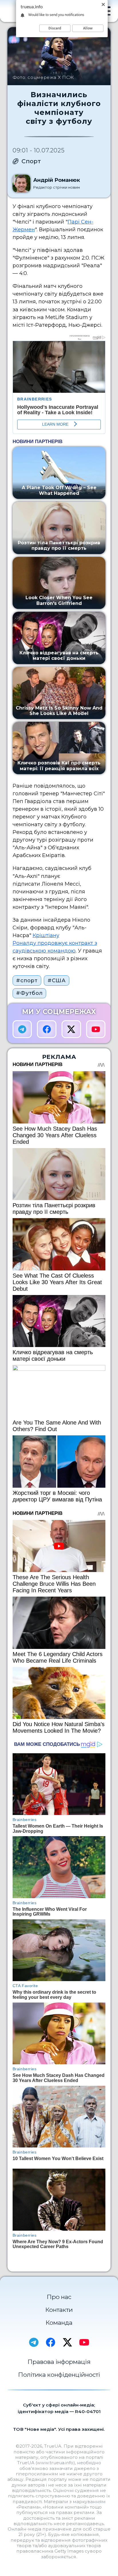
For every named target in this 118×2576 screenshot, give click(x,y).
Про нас (59, 2297)
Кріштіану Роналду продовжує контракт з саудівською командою (55, 943)
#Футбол (29, 993)
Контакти (59, 2310)
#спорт (27, 981)
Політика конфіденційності (59, 2375)
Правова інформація (59, 2362)
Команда (59, 2323)
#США (57, 981)
